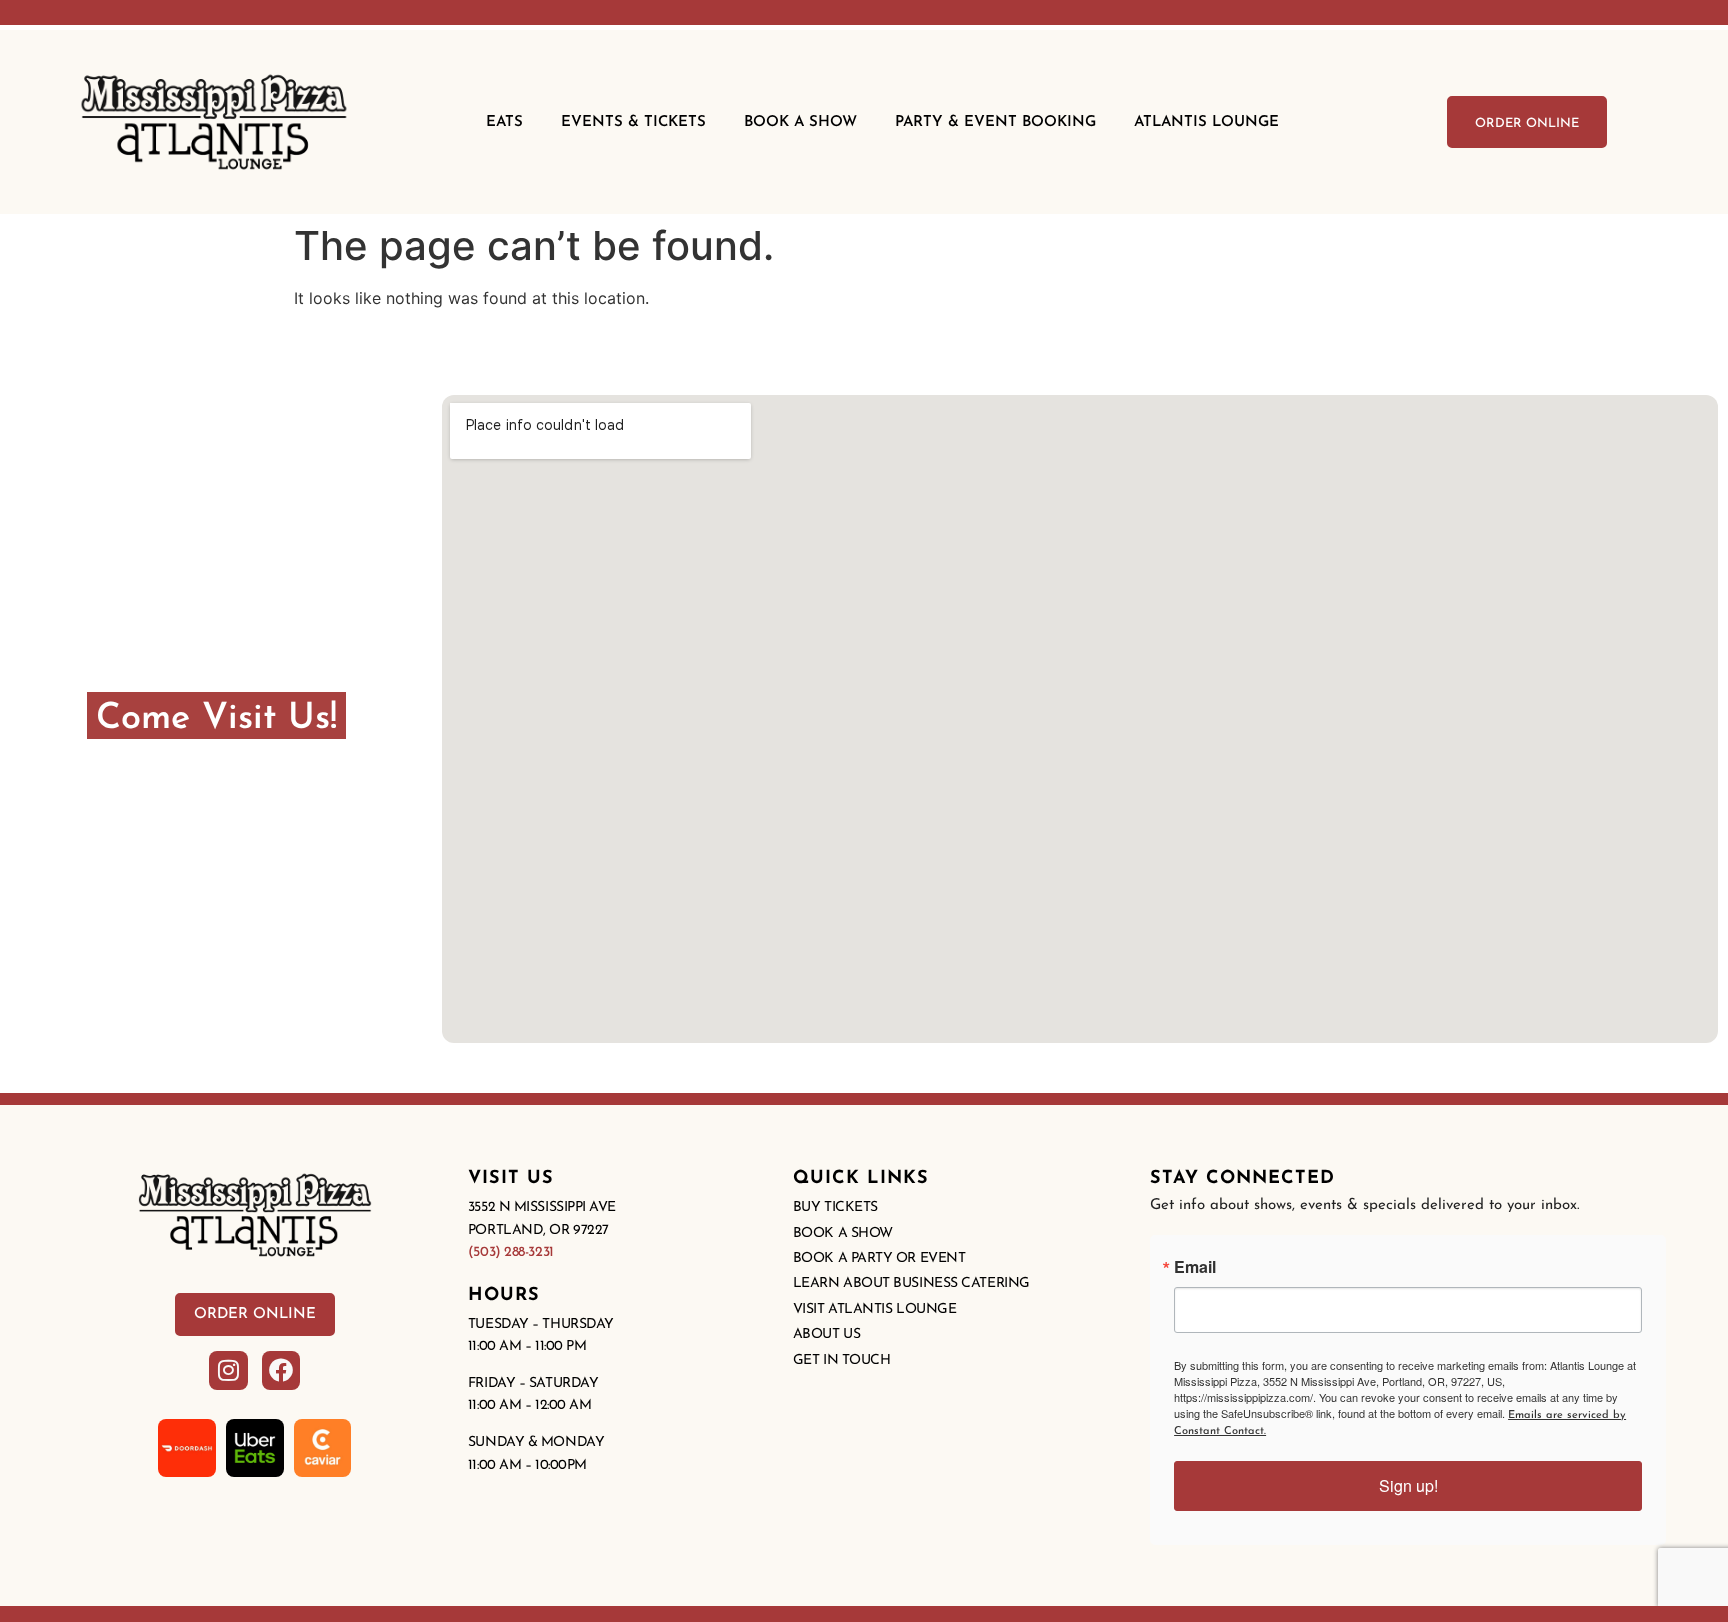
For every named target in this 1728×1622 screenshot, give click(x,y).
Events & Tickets (633, 122)
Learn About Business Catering (911, 1283)
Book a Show (843, 1233)
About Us (826, 1334)
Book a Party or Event (879, 1258)
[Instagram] (228, 1370)
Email (1195, 1267)
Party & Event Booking (995, 122)
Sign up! (1408, 1485)
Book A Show (800, 122)
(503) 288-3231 (511, 1252)
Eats (504, 122)
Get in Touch (842, 1360)
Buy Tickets (835, 1207)
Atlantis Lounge (1206, 122)
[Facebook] (281, 1370)
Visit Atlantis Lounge (875, 1309)
